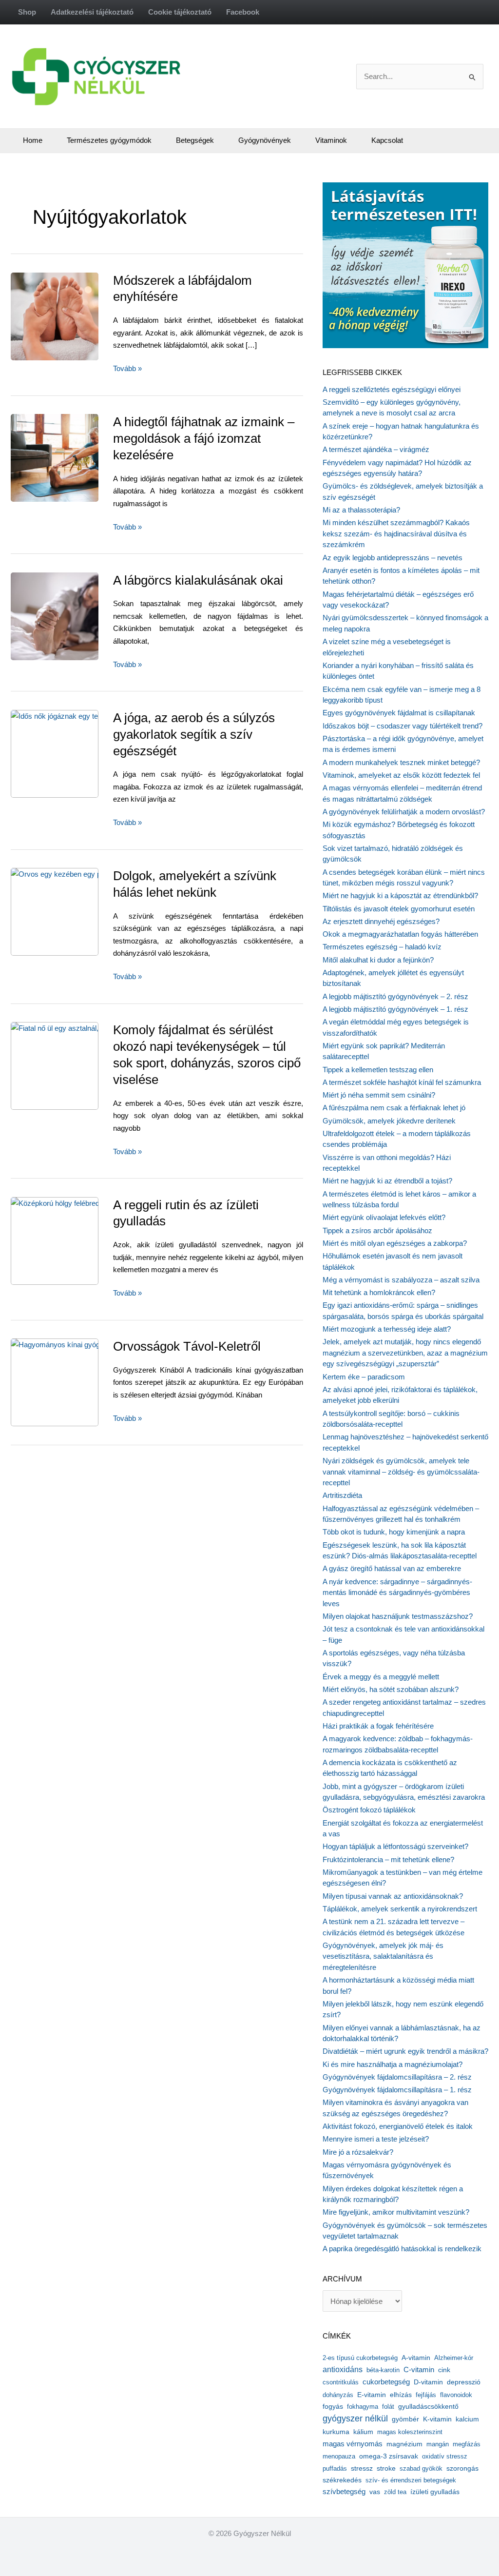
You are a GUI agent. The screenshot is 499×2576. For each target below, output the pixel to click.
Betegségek (195, 140)
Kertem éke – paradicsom (364, 1377)
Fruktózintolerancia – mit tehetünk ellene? (388, 1859)
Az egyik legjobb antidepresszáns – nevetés (393, 558)
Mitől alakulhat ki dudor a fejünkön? (378, 960)
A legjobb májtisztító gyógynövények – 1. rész (395, 1009)
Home (33, 140)
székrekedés (342, 2480)
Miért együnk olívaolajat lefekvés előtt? (384, 1217)
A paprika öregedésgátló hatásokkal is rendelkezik (402, 2249)
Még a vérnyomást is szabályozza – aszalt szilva (401, 1280)
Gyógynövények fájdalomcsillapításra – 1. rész (397, 2090)
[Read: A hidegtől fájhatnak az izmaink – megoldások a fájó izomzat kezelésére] (77, 457)
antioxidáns (343, 2370)
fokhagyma (363, 2407)
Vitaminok (331, 140)
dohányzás (338, 2395)
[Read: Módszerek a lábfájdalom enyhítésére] (75, 316)
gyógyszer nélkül (355, 2419)
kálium (363, 2432)
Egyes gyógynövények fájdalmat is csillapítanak (399, 713)
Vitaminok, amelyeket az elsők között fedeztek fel (401, 775)
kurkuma (336, 2432)
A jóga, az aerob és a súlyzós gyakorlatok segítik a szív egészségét (194, 734)
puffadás (335, 2468)
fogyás (333, 2407)
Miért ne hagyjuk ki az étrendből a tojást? (387, 1181)
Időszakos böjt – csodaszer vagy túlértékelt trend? (403, 726)
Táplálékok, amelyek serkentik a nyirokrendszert (400, 1909)
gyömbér (405, 2419)
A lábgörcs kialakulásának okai (198, 580)
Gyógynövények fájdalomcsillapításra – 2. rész (397, 2077)
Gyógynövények (265, 140)
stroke (386, 2468)
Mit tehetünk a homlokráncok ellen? (379, 1292)
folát (388, 2407)
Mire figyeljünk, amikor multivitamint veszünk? (396, 2212)
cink (444, 2370)
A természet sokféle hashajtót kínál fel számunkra (402, 1082)
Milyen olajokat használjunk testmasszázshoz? (398, 1616)
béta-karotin (383, 2370)
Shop (27, 12)
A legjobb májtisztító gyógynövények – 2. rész (395, 996)
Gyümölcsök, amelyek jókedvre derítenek (389, 1121)
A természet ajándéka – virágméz (376, 449)
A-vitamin (416, 2358)
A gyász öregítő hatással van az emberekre (392, 1568)
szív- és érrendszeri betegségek (411, 2480)
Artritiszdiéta (342, 1495)
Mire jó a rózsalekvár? (358, 2152)
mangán (438, 2444)
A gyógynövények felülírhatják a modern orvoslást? (404, 812)
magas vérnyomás (353, 2444)
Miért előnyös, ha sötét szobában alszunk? (391, 1689)
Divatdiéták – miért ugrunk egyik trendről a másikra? (405, 2051)
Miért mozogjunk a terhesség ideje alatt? (387, 1329)
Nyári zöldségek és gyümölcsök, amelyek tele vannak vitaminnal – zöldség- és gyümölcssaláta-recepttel (401, 1472)
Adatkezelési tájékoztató (92, 12)
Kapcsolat (387, 140)
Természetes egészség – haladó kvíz (382, 947)
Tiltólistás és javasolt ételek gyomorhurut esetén (399, 909)
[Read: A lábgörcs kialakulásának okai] (77, 616)
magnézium (404, 2444)
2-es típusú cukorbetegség (360, 2358)
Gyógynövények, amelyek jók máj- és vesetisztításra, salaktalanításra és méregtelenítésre (383, 1956)
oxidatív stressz (445, 2456)
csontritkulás (341, 2382)
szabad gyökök (421, 2468)
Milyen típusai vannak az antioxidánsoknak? (393, 1896)
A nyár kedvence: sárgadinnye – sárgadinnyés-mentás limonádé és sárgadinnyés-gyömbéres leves (397, 1593)
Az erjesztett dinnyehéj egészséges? (381, 921)
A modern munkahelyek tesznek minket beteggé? (401, 762)
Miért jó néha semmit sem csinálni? (379, 1095)
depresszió (464, 2382)
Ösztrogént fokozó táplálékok (369, 1810)
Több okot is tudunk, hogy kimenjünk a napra (394, 1532)
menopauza (339, 2456)
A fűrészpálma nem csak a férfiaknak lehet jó (394, 1108)
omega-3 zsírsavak (389, 2456)
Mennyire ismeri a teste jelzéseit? (376, 2139)
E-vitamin (372, 2395)
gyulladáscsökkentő (428, 2406)
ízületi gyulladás (435, 2492)
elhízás (401, 2395)
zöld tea (395, 2492)
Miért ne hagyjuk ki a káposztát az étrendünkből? (400, 895)
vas (375, 2492)
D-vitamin (428, 2382)
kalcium (467, 2419)
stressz (362, 2468)
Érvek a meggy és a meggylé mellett (381, 1677)
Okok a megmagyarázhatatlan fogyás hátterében (400, 934)
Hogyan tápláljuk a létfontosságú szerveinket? (395, 1846)
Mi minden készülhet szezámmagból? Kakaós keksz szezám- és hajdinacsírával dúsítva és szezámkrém (396, 533)
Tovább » (127, 369)
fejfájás (426, 2395)
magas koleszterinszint (410, 2432)
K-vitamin (437, 2419)
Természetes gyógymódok (109, 140)
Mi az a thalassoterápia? (361, 510)
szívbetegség (344, 2492)
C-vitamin (419, 2370)
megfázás (467, 2444)
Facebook (243, 12)
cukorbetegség (386, 2382)
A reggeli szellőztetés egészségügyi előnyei (392, 389)
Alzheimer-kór (454, 2358)
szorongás (462, 2468)
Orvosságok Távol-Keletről (187, 1346)
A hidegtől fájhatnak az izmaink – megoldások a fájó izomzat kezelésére (204, 438)
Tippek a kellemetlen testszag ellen (378, 1070)
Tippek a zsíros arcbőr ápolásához (377, 1230)
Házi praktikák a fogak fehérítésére (378, 1726)
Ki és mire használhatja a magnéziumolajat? (393, 2064)
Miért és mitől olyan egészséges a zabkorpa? (395, 1243)
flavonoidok (456, 2395)
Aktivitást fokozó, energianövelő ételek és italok (398, 2126)
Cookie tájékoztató (180, 12)
